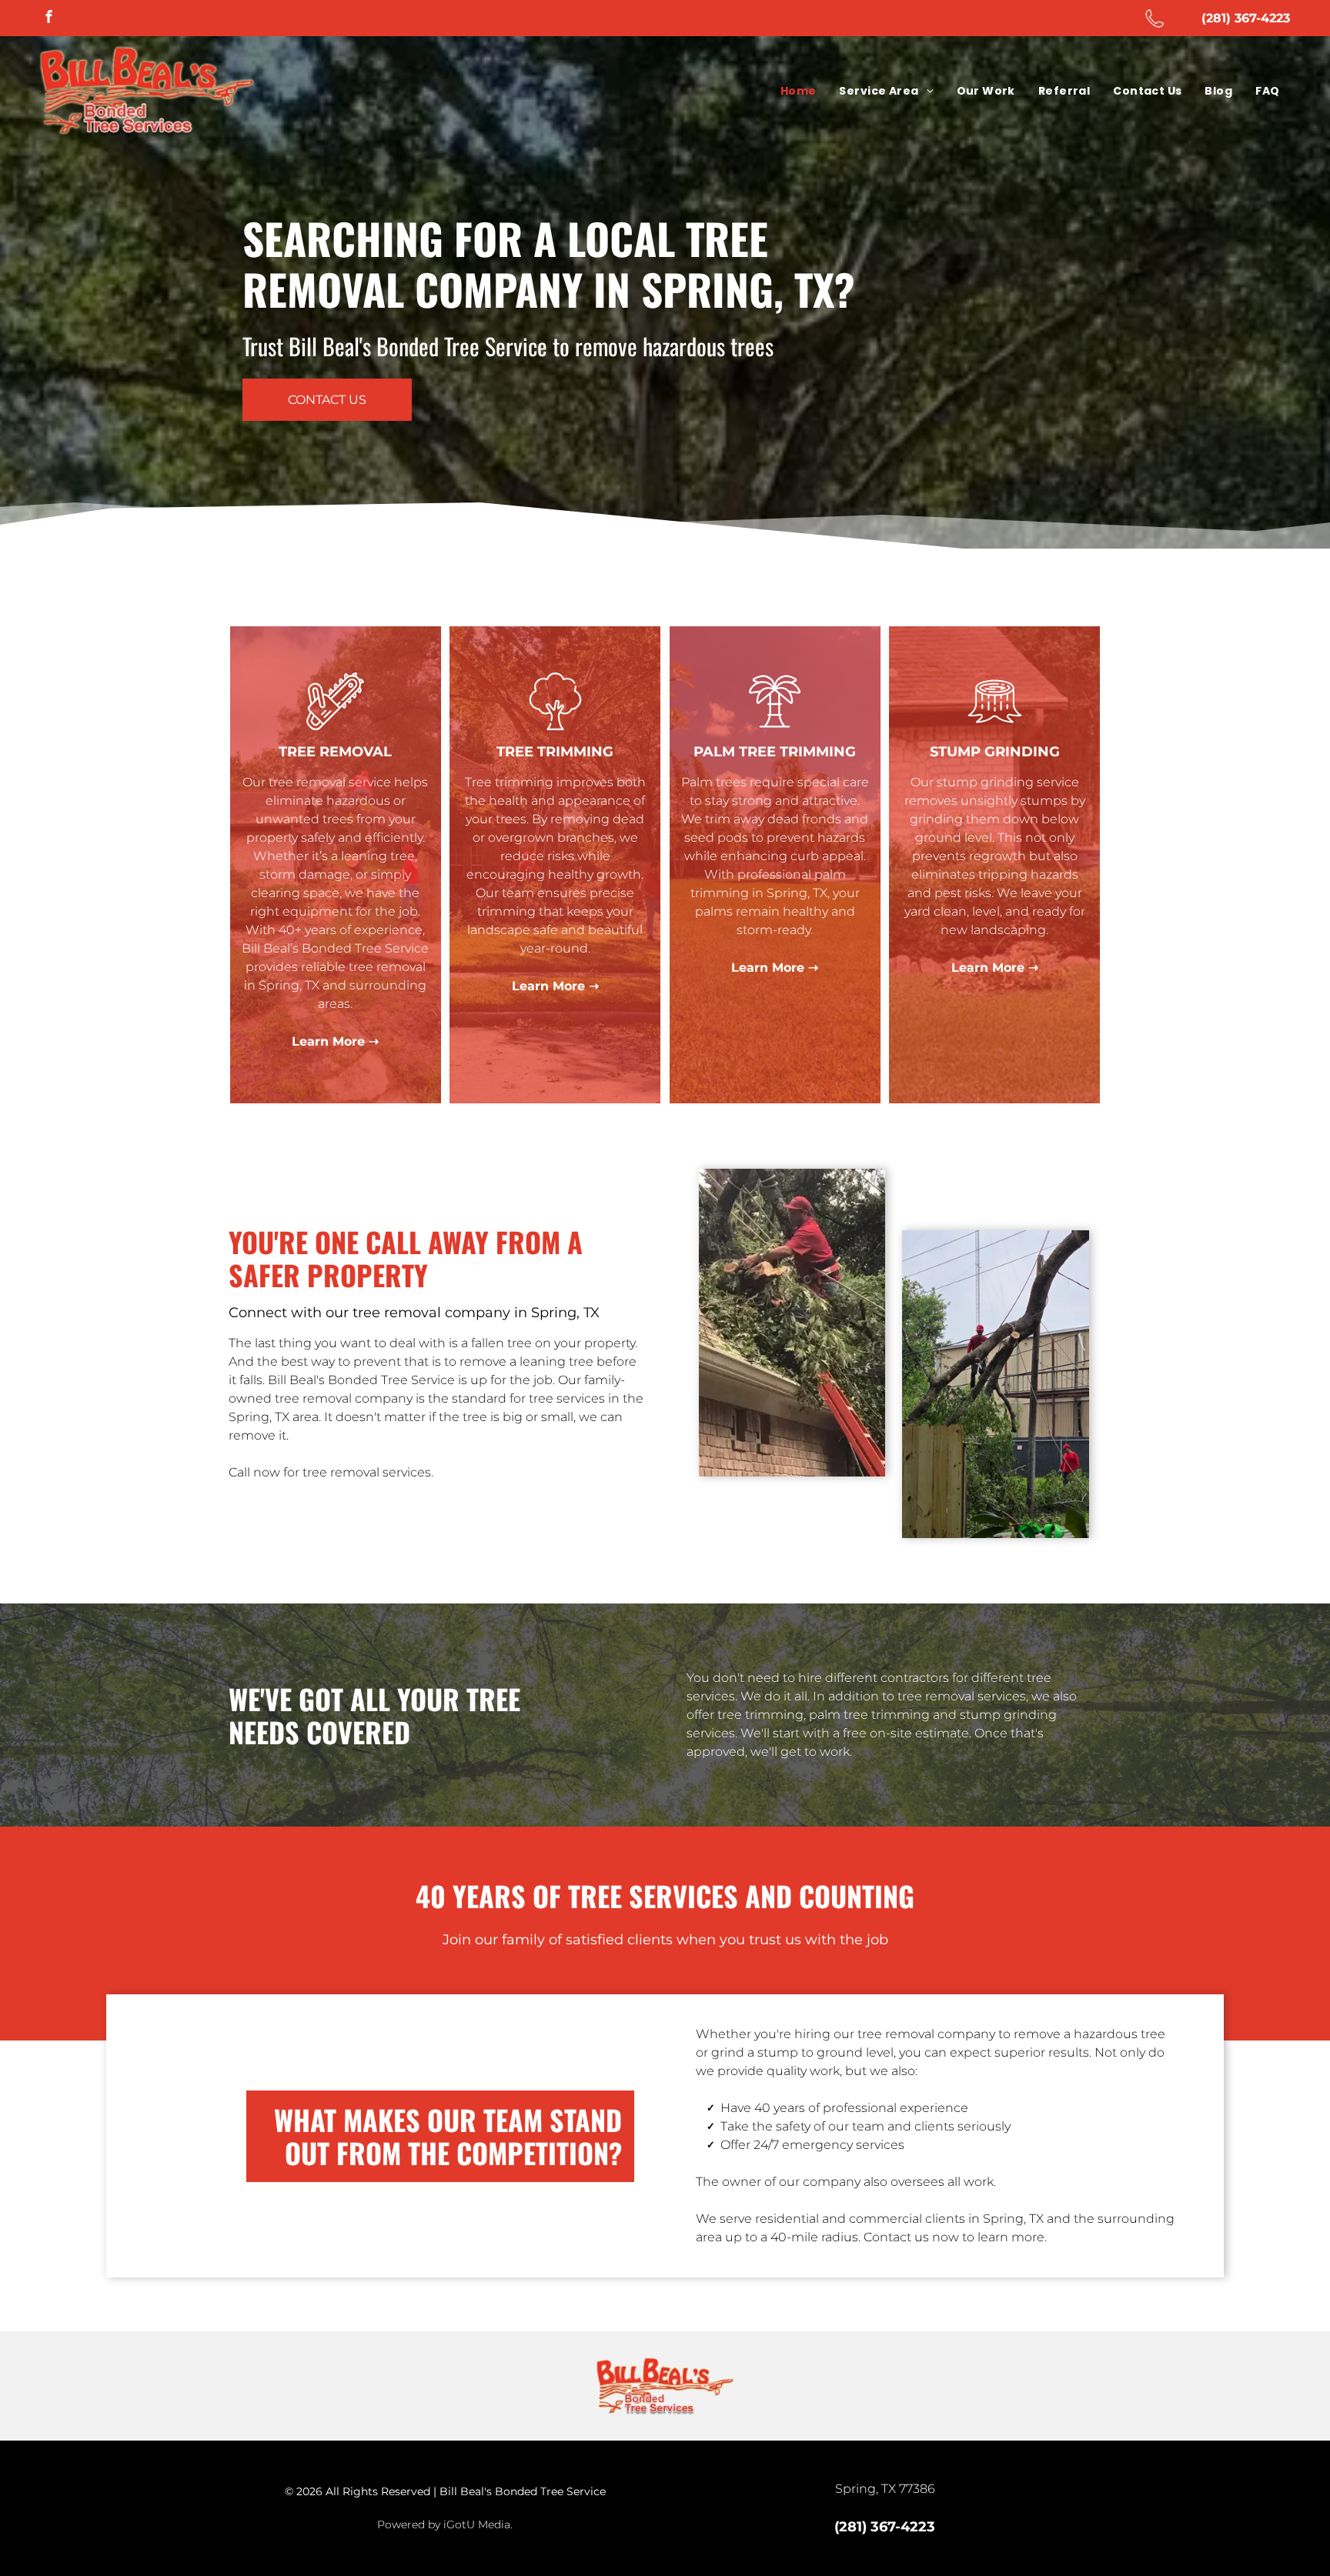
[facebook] (49, 18)
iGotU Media (477, 2524)
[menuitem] (799, 91)
